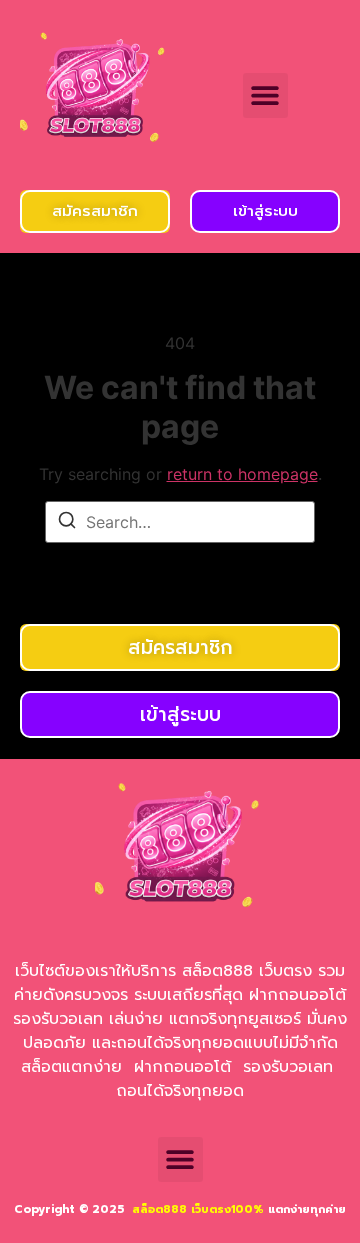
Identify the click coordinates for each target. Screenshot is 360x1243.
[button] (265, 95)
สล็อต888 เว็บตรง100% (198, 1209)
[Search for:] (180, 522)
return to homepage (242, 474)
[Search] (67, 523)
